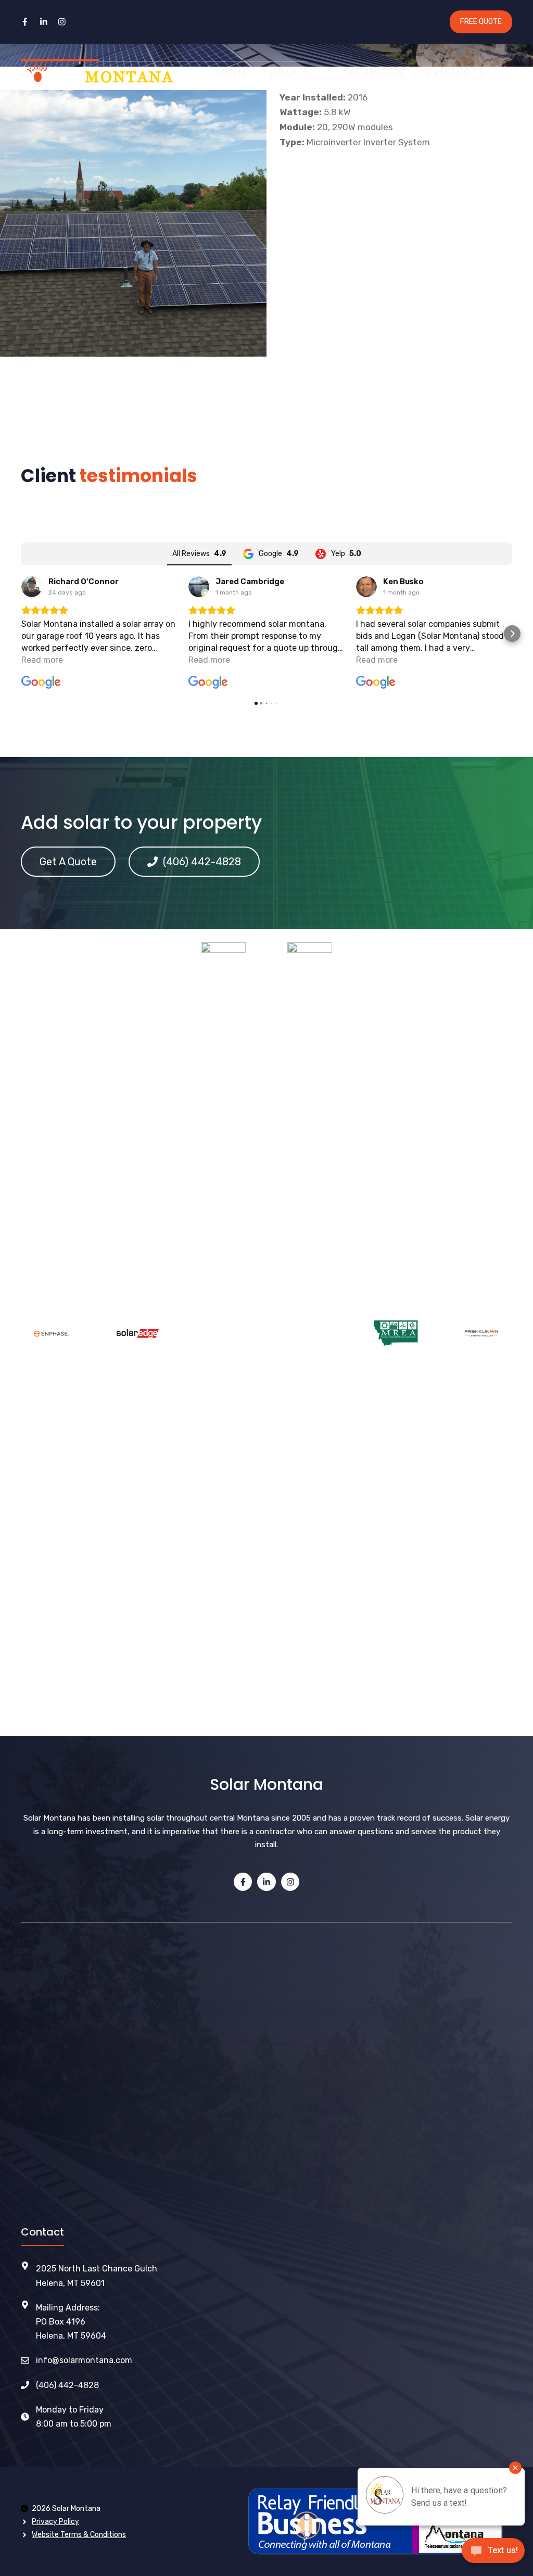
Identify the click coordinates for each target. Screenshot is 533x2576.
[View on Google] (32, 587)
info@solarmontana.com (84, 2360)
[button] (21, 634)
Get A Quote (68, 862)
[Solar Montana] (97, 72)
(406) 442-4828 (67, 2385)
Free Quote (481, 22)
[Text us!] (493, 2554)
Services (376, 72)
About (290, 72)
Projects (455, 72)
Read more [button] (42, 660)
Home (233, 72)
